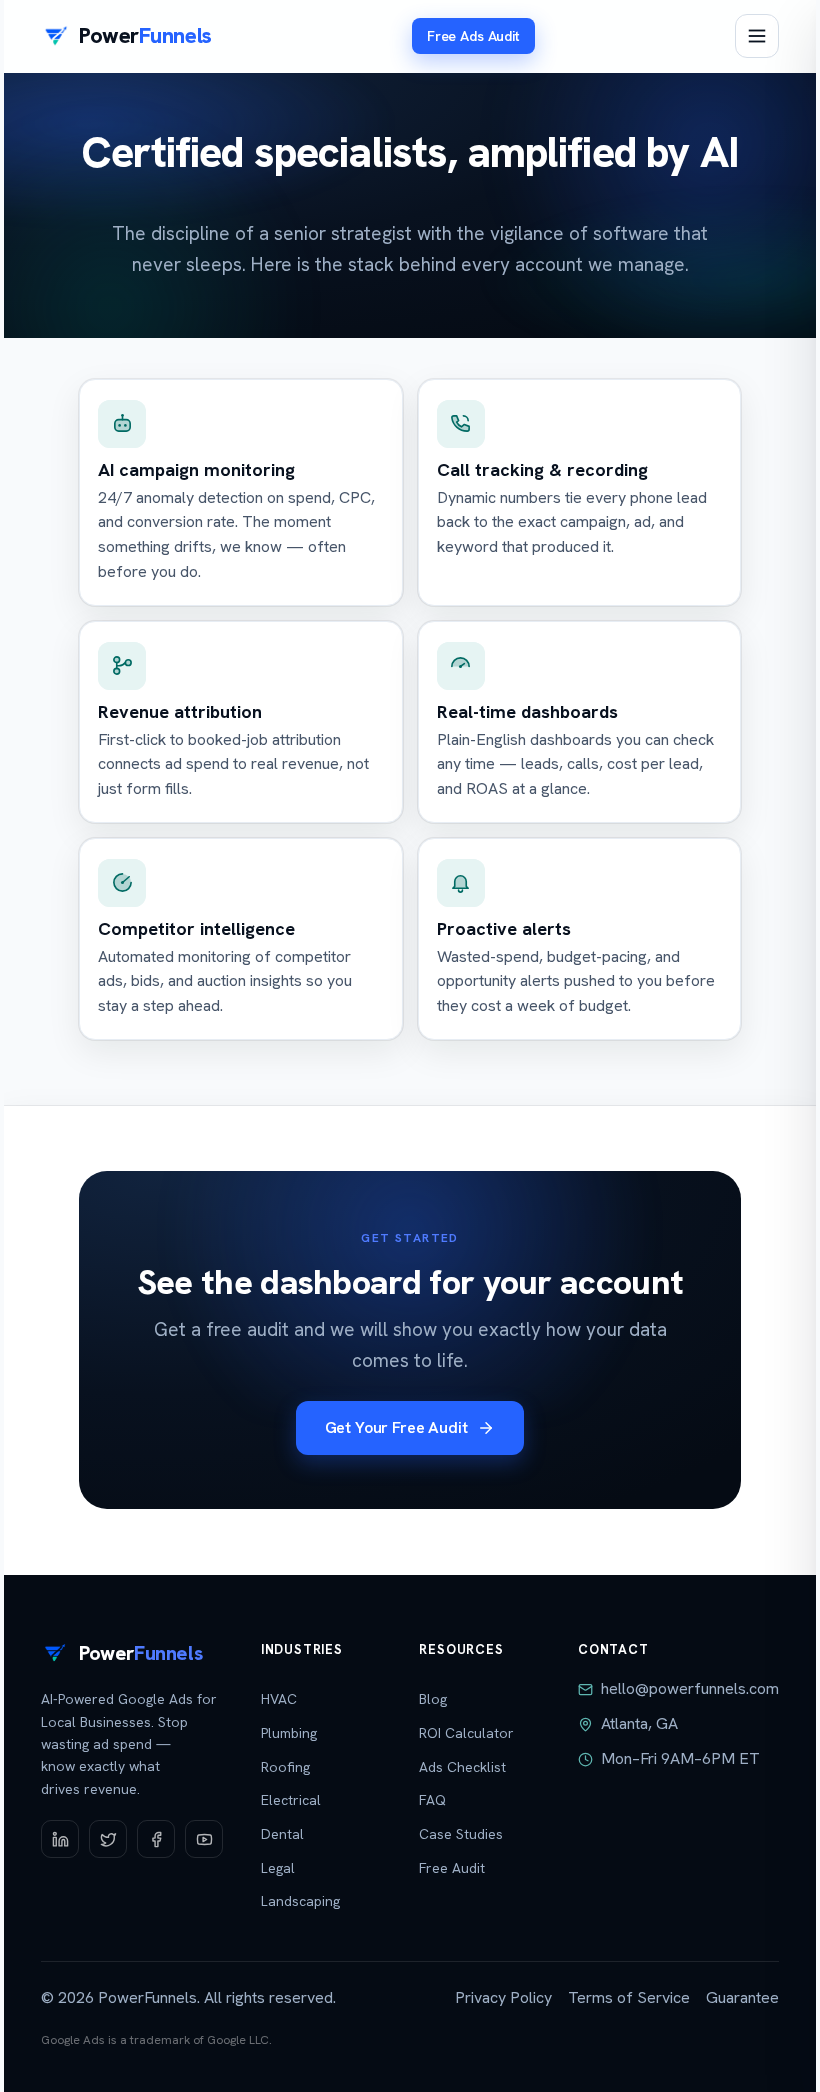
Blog (433, 1699)
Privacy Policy (503, 1997)
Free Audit (452, 1868)
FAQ (432, 1800)
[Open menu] (757, 36)
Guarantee (742, 1997)
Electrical (291, 1800)
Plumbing (289, 1733)
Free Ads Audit (473, 36)
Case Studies (461, 1834)
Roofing (285, 1767)
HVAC (279, 1699)
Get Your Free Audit (396, 1427)
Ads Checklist (462, 1767)
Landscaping (300, 1901)
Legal (278, 1868)
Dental (282, 1834)
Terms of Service (629, 1997)
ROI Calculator (466, 1733)
